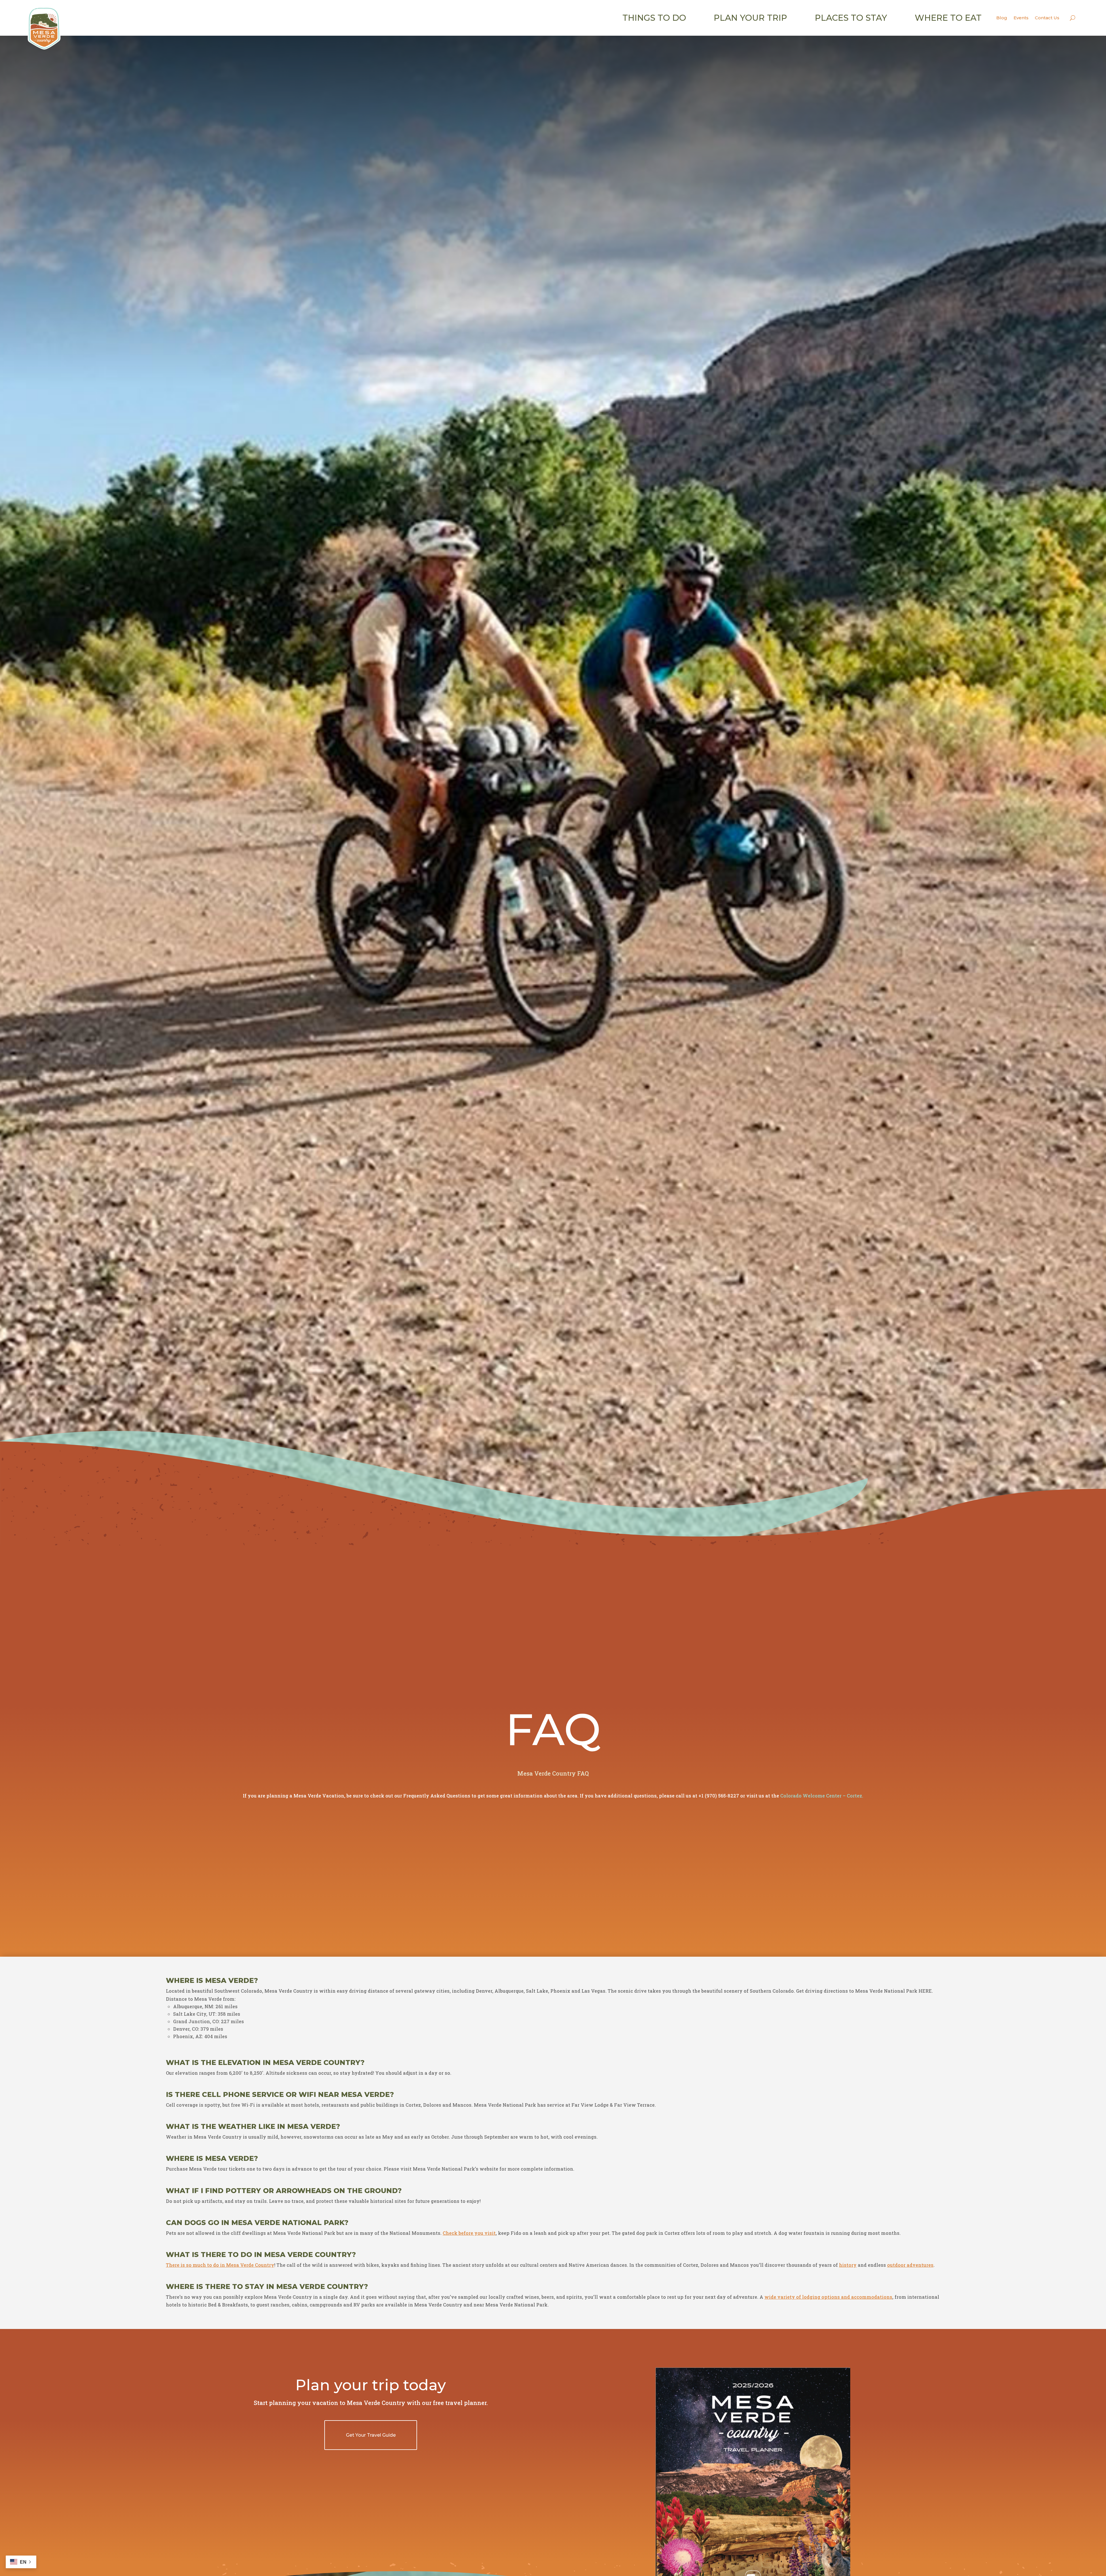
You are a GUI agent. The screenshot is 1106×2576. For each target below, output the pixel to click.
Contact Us (1047, 18)
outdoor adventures (910, 2265)
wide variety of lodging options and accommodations (828, 2297)
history (848, 2265)
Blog (1002, 18)
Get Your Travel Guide (371, 2435)
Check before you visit (469, 2233)
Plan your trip (750, 18)
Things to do (654, 18)
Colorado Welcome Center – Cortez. (822, 1796)
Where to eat (948, 18)
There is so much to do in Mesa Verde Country (220, 2265)
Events (1021, 18)
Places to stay (851, 18)
